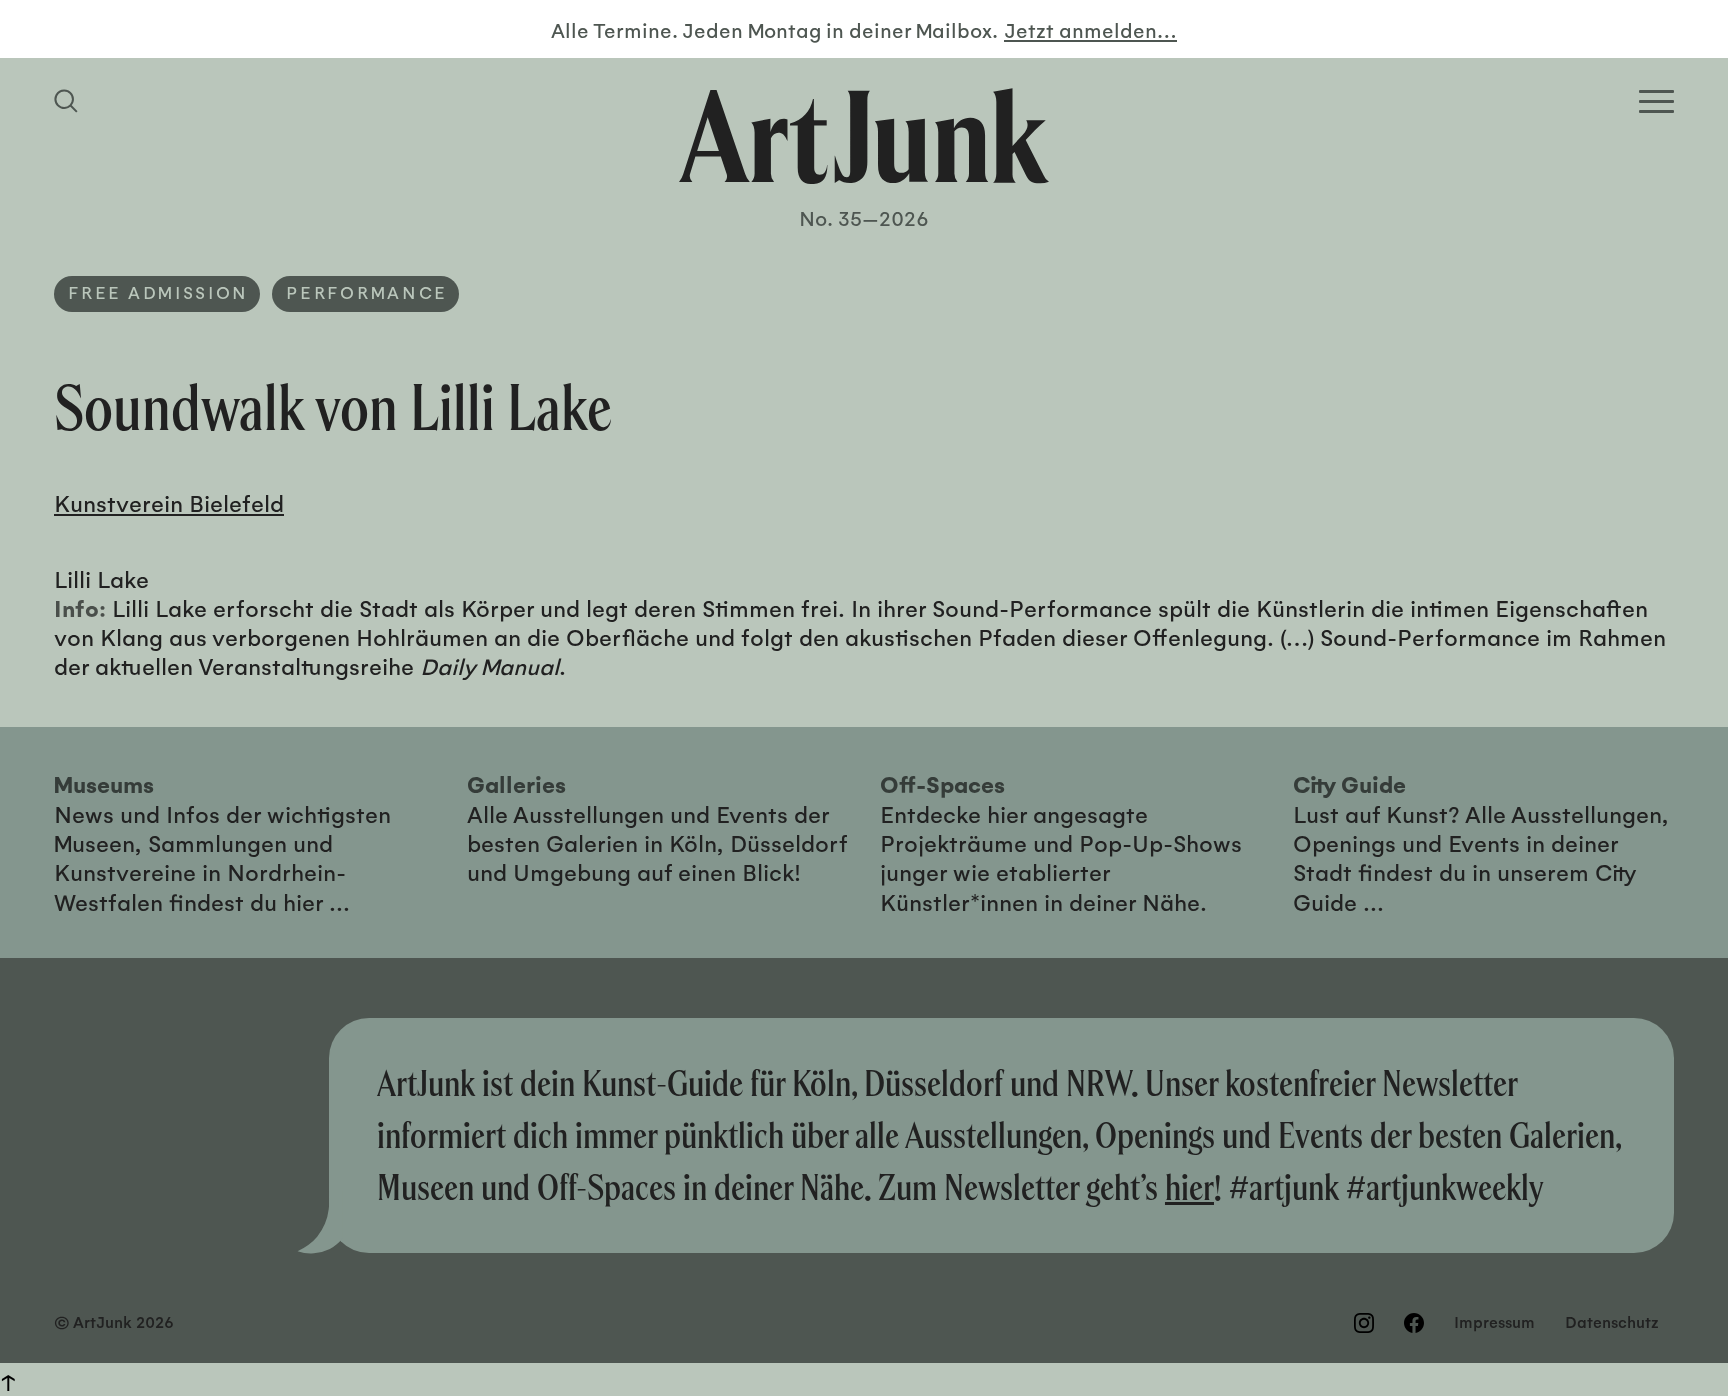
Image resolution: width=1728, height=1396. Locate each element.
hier (1189, 1187)
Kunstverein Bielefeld (169, 502)
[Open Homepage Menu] (1656, 101)
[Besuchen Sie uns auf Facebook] (1414, 1323)
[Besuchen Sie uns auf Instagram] (1364, 1323)
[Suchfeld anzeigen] (69, 101)
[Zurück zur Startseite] (864, 136)
